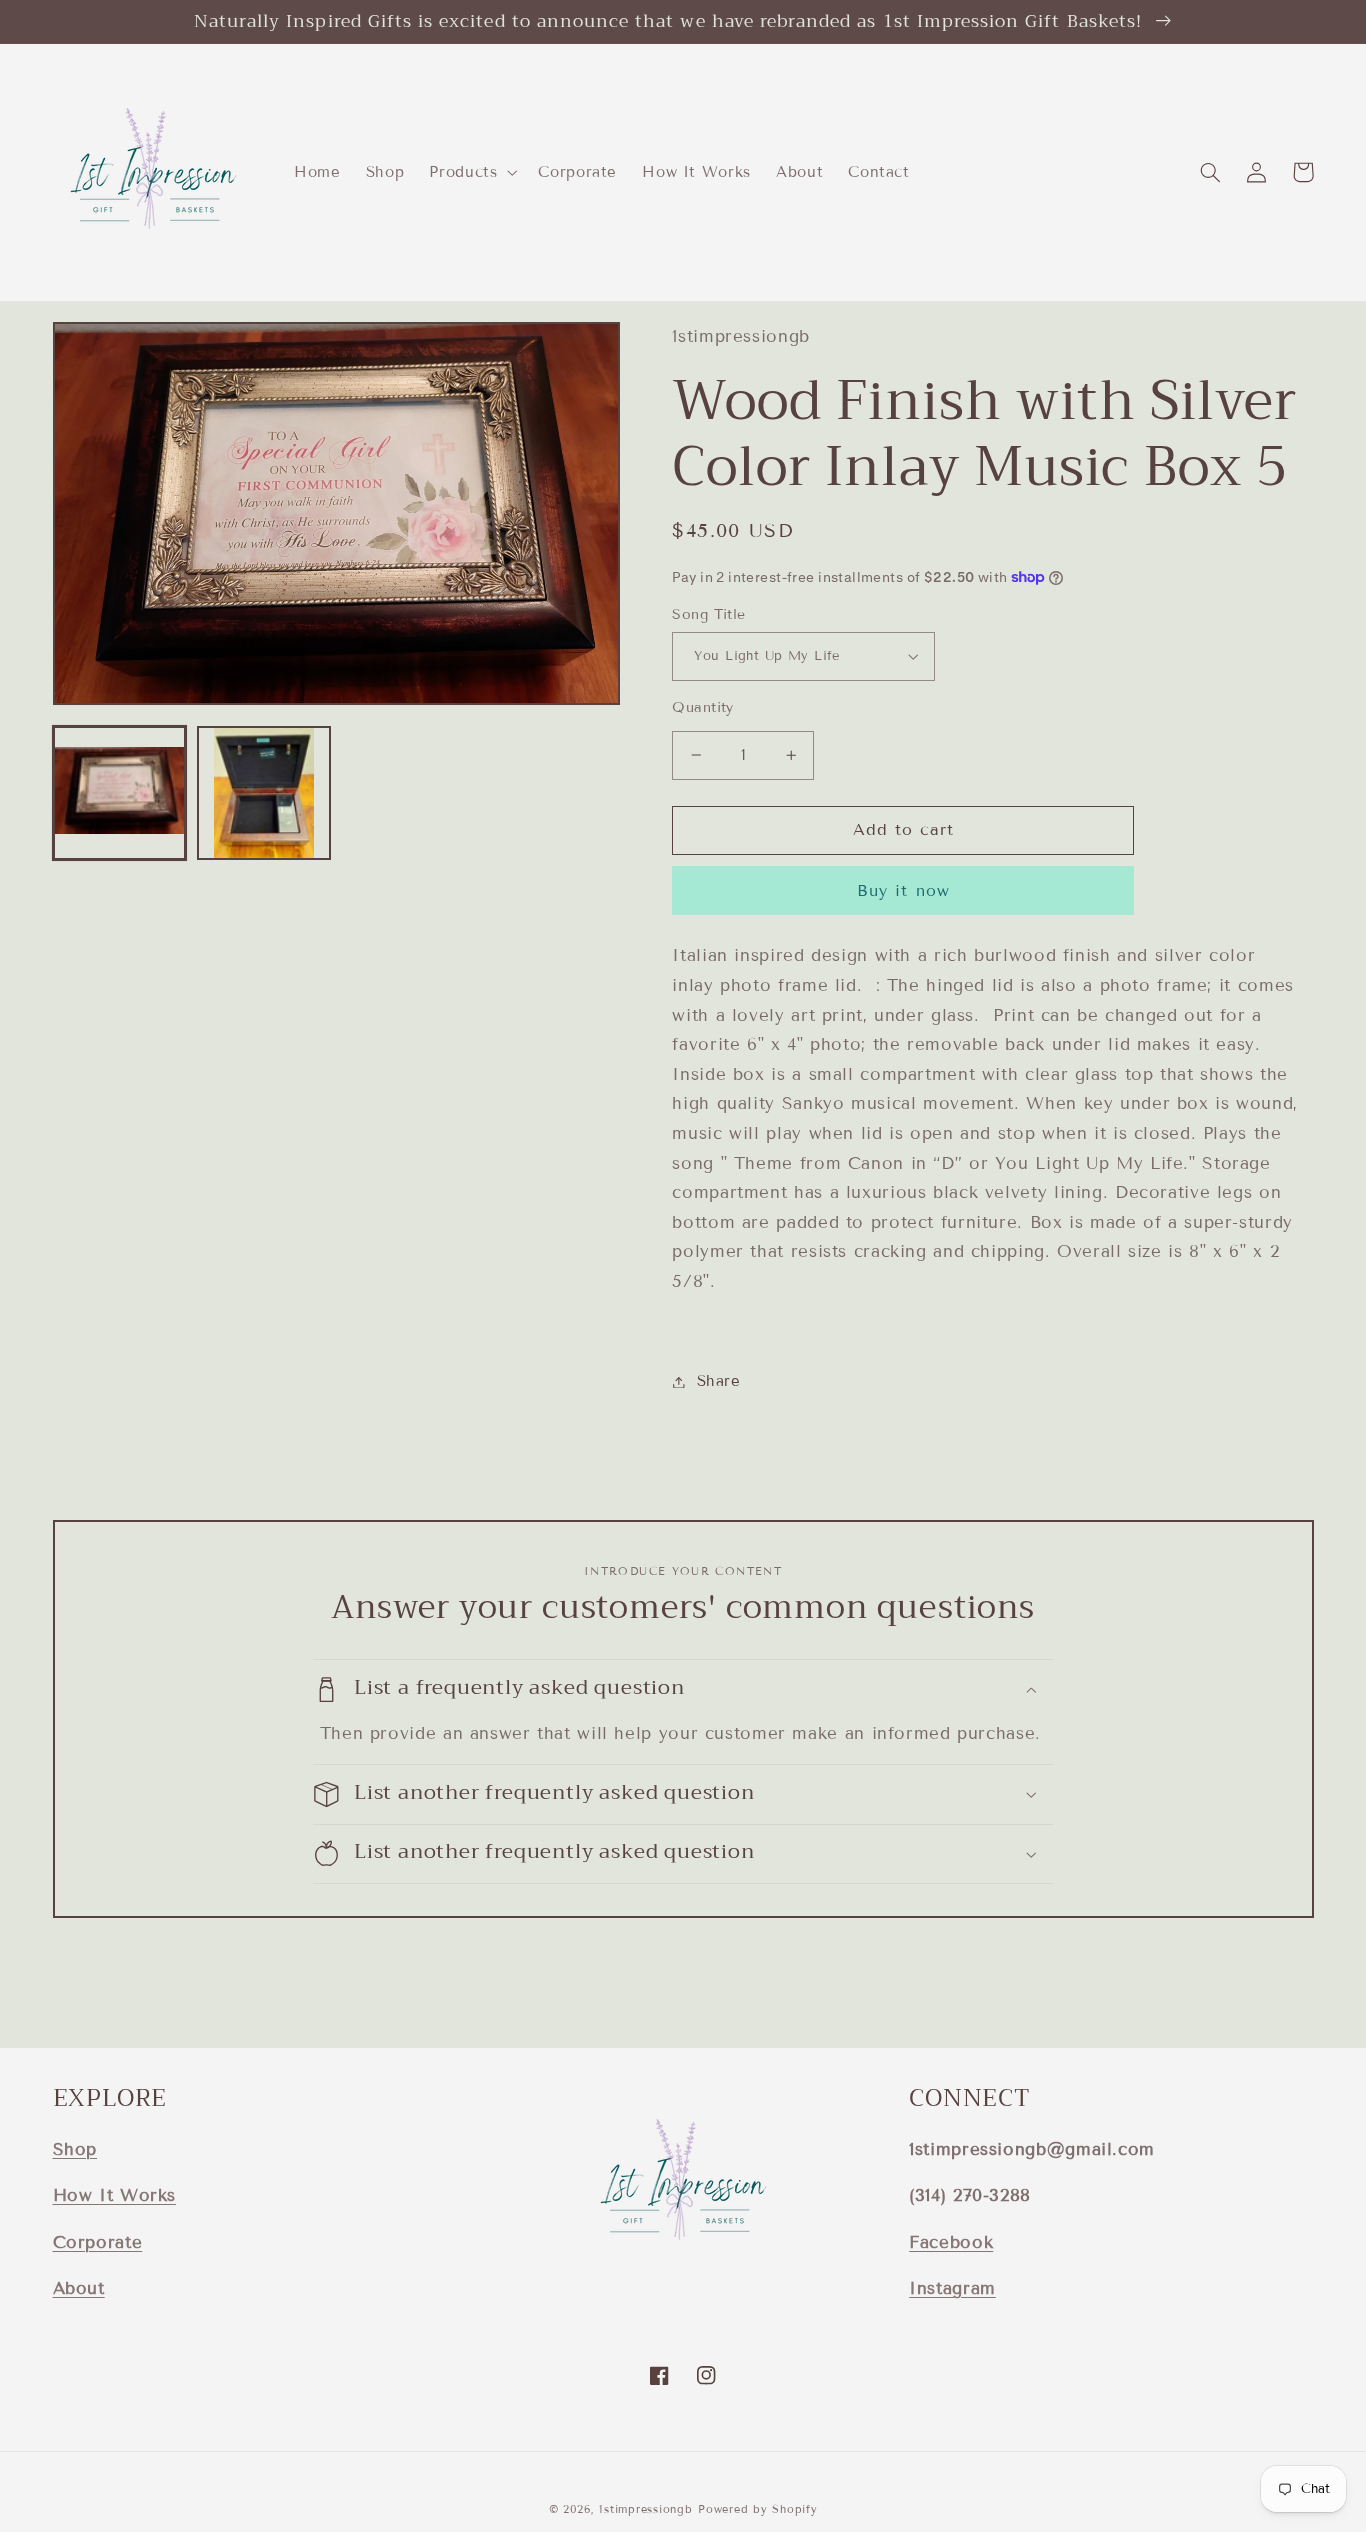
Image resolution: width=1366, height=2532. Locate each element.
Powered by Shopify (757, 2509)
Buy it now (903, 890)
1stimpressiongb (645, 2509)
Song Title (708, 614)
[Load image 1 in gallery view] (120, 793)
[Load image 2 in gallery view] (264, 793)
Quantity (702, 707)
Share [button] (718, 1381)
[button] (471, 172)
